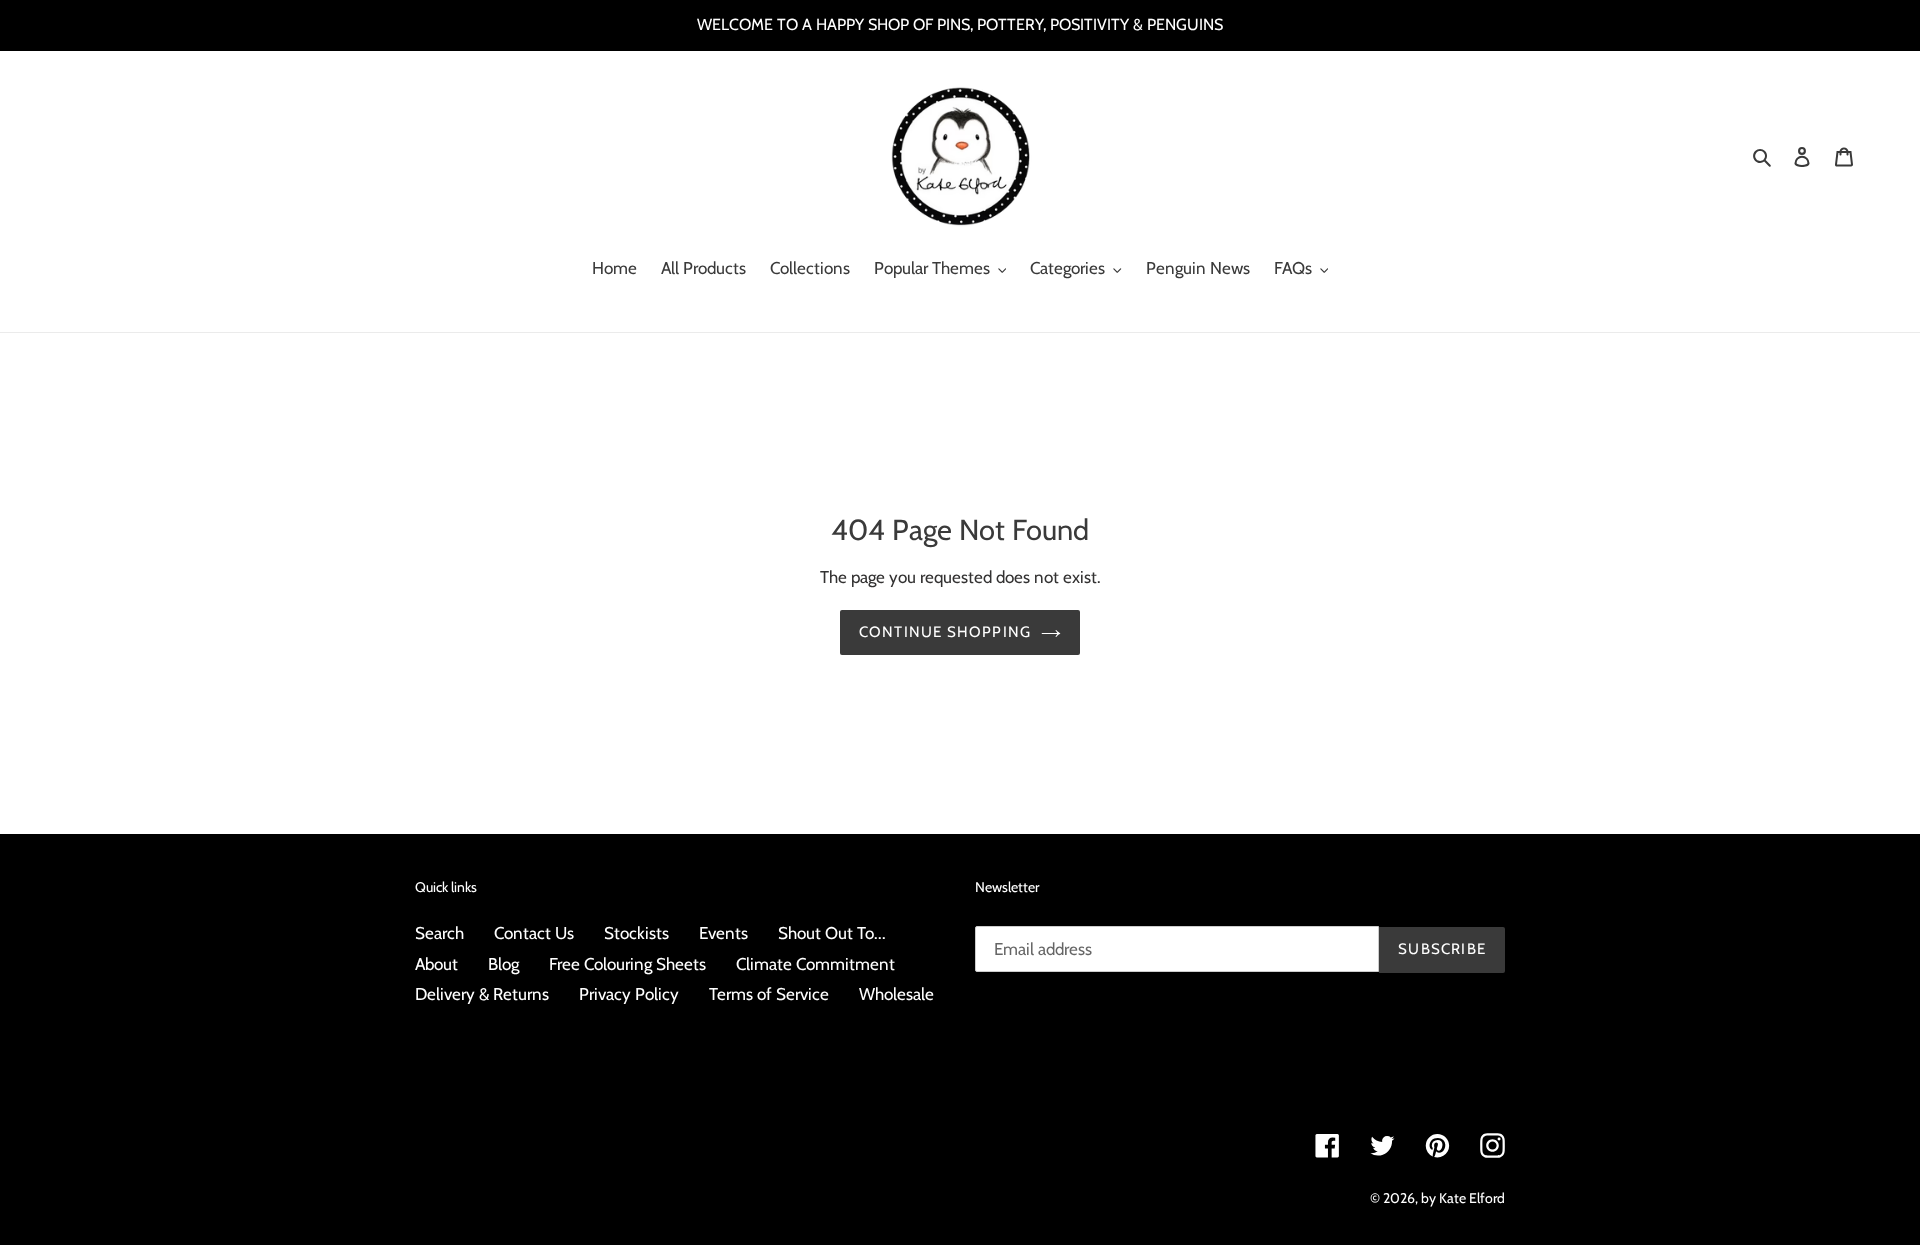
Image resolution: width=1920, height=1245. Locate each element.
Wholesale (896, 994)
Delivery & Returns (482, 994)
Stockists (636, 933)
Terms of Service (769, 994)
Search (439, 933)
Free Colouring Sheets (627, 964)
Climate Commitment (815, 964)
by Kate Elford (1463, 1198)
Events (723, 933)
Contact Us (534, 933)
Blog (503, 964)
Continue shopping (945, 632)
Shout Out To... (832, 933)
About (436, 964)
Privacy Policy (629, 994)
